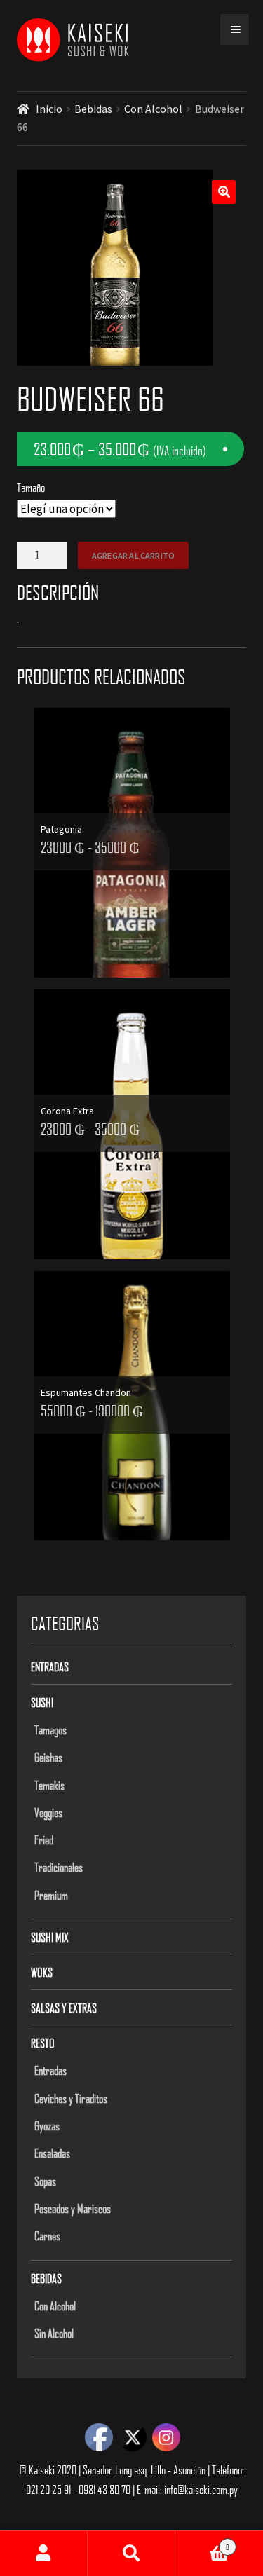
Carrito (202, 2542)
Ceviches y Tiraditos (71, 2098)
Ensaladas (52, 2153)
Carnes (47, 2235)
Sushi (42, 1702)
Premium (51, 1895)
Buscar (131, 2554)
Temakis (49, 1785)
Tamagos (50, 1729)
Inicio (49, 109)
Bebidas (93, 109)
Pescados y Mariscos (73, 2208)
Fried (44, 1839)
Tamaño (31, 487)
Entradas (50, 1666)
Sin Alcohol (54, 2333)
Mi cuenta (44, 2554)
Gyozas (47, 2125)
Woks (42, 1972)
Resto (43, 2043)
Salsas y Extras (64, 2008)
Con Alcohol (153, 109)
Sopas (45, 2181)
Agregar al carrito (133, 555)
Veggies (48, 1812)
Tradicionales (59, 1867)
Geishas (48, 1757)
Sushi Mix (50, 1937)
